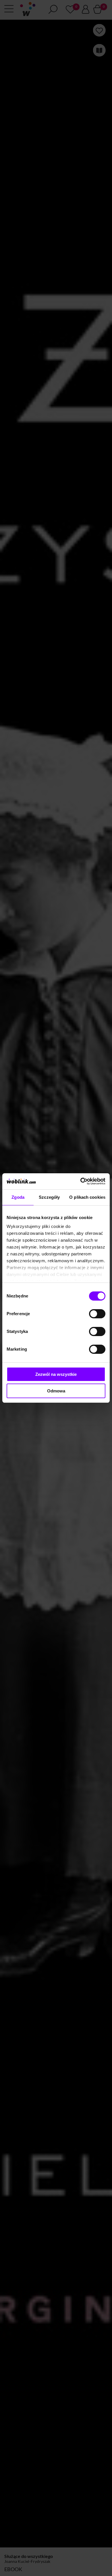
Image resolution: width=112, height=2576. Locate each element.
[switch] (97, 1314)
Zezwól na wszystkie (56, 1374)
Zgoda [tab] (18, 1197)
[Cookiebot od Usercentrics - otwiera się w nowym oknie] (81, 1181)
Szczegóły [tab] (49, 1197)
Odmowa (56, 1391)
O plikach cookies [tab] (87, 1197)
